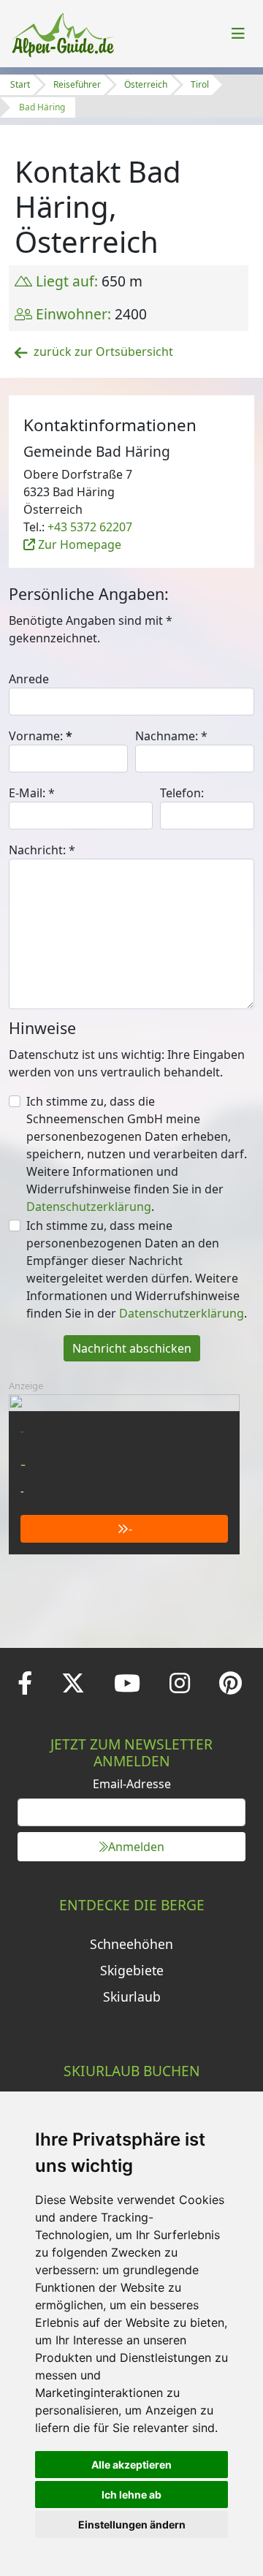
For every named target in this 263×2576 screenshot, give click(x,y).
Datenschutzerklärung (89, 1207)
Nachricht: (42, 850)
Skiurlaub (132, 1996)
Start (20, 84)
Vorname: (41, 736)
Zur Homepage (78, 544)
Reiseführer (77, 84)
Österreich (146, 84)
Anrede (29, 679)
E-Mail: (32, 793)
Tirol (200, 84)
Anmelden (136, 1847)
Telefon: (182, 793)
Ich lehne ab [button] (131, 2495)
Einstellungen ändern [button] (132, 2524)
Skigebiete (132, 1970)
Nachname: (171, 736)
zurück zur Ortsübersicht (103, 352)
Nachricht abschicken (132, 1348)
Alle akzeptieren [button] (131, 2465)
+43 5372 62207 (90, 527)
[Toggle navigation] (238, 34)
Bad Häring (42, 107)
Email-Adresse (132, 1784)
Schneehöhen (131, 1944)
